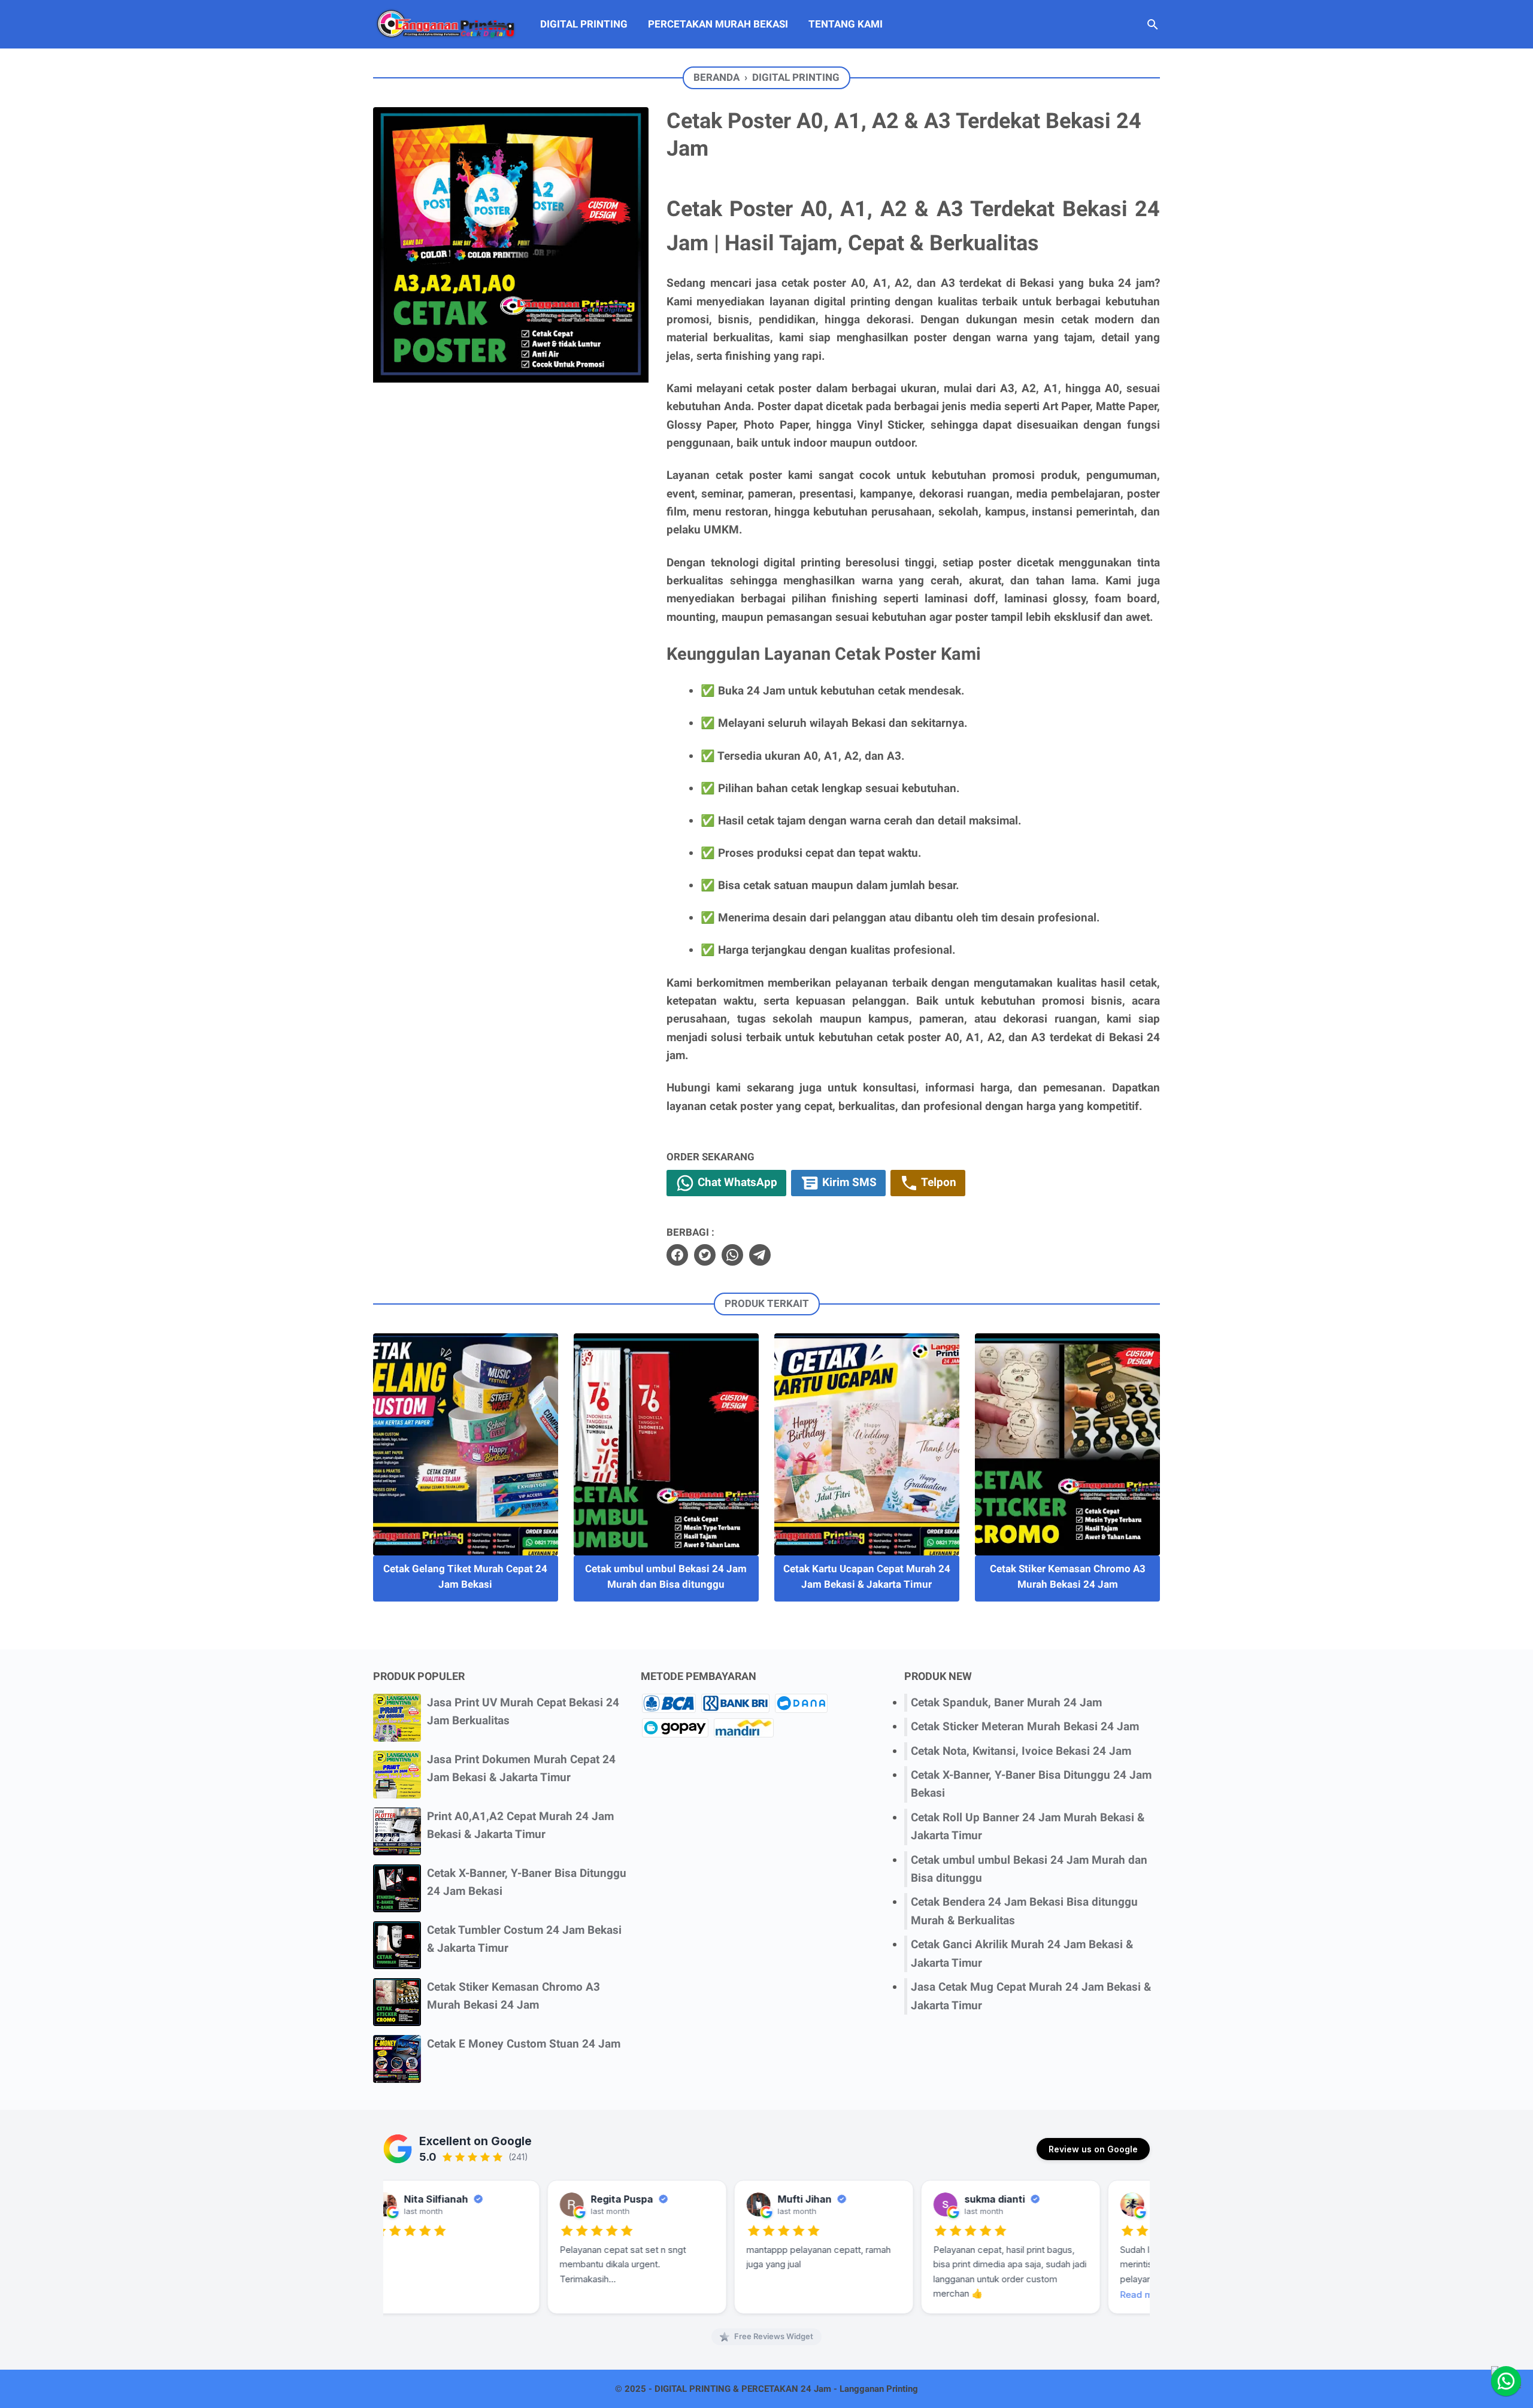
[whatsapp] (732, 1255)
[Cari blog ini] (1153, 25)
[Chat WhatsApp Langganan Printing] (1506, 2381)
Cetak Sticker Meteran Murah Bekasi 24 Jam (1025, 1726)
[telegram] (760, 1255)
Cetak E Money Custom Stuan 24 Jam (524, 2044)
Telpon (937, 1182)
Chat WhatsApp (736, 1182)
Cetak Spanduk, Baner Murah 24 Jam (1006, 1702)
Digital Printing (584, 24)
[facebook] (677, 1255)
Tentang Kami (846, 24)
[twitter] (705, 1255)
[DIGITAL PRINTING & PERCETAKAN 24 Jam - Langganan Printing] (446, 24)
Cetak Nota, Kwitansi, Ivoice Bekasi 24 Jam (1021, 1751)
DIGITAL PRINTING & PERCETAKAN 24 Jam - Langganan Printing (786, 2389)
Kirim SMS (848, 1182)
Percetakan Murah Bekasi (718, 24)
